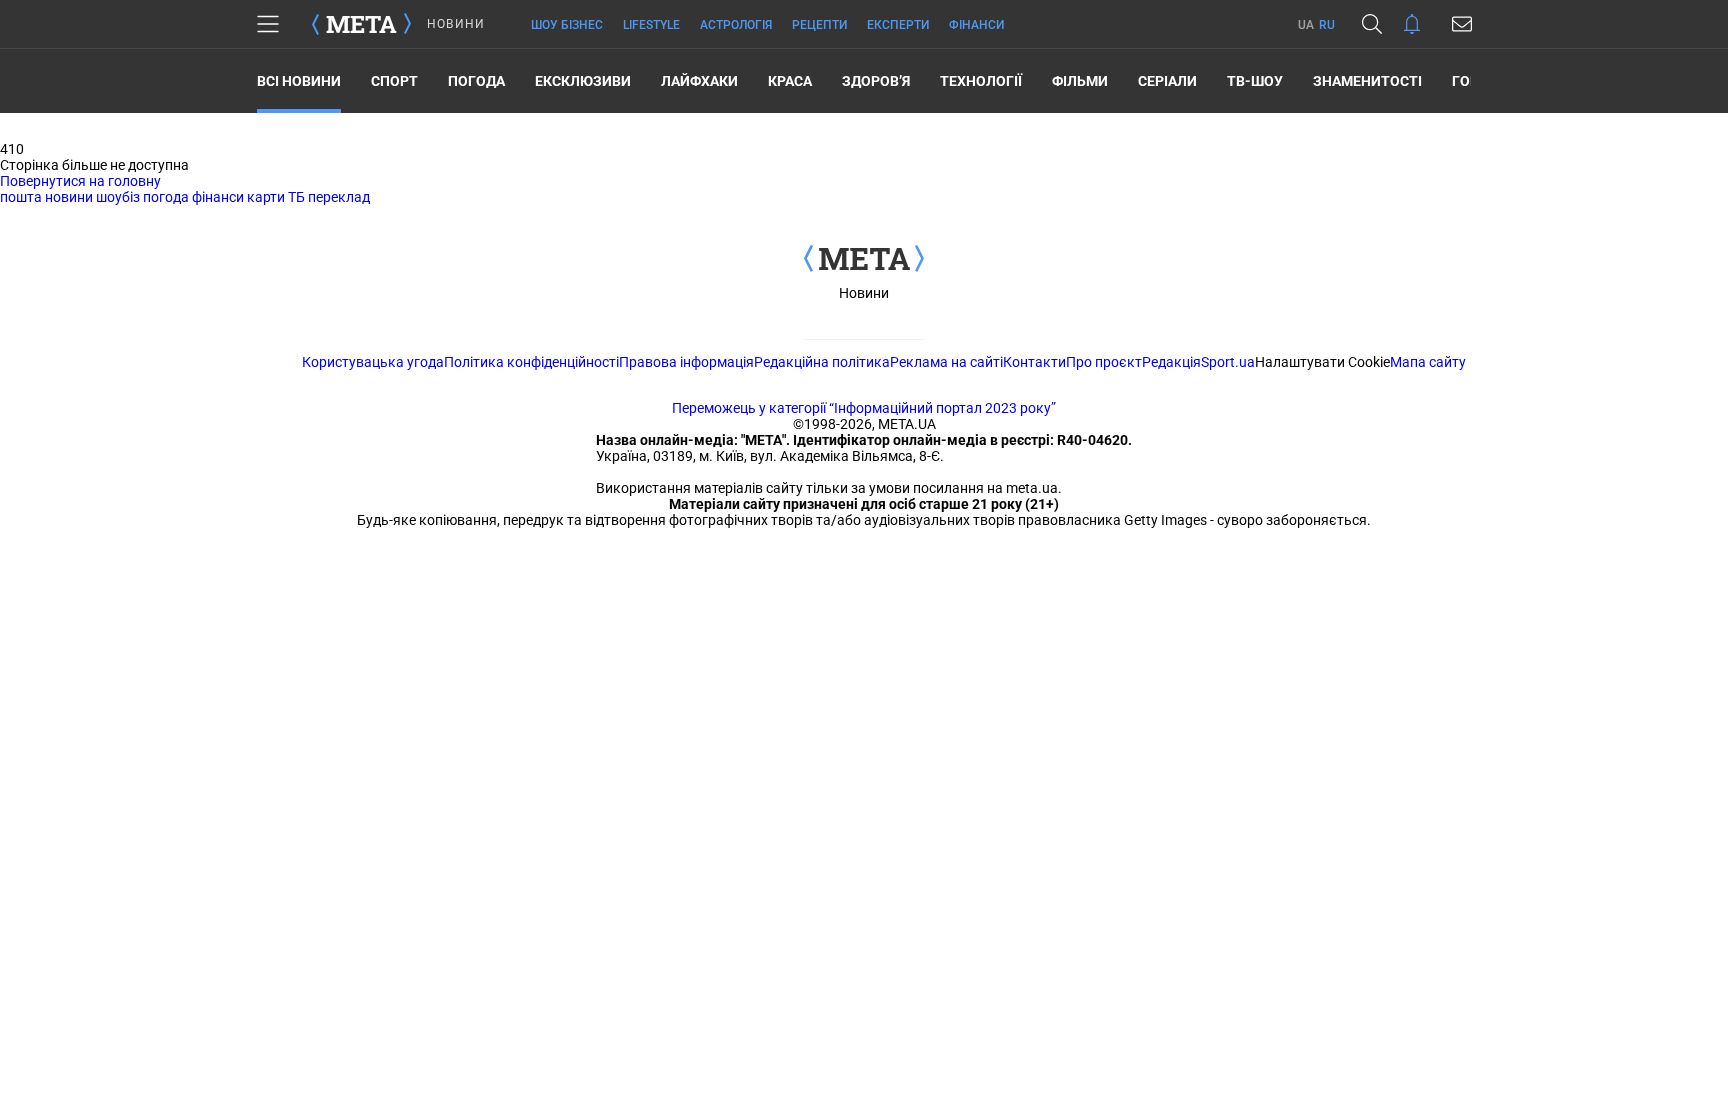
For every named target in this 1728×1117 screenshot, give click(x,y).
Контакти (1034, 362)
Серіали (1167, 81)
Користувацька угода (373, 362)
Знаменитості (1367, 81)
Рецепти (819, 25)
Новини (864, 293)
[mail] (1462, 24)
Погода (476, 81)
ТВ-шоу (1255, 81)
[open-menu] (268, 24)
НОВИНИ (456, 24)
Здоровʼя (876, 81)
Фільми (1080, 81)
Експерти (898, 25)
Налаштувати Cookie (1322, 362)
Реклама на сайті (946, 362)
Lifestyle (651, 25)
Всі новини (299, 81)
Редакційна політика (822, 362)
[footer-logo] (864, 260)
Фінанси (976, 25)
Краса (790, 81)
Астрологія (736, 25)
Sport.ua (1228, 362)
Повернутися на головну (80, 181)
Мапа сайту (1428, 362)
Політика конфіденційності (531, 362)
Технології (981, 81)
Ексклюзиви (583, 81)
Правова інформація (686, 362)
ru (1327, 25)
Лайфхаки (699, 81)
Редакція (1171, 362)
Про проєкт (1104, 362)
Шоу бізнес (567, 25)
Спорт (394, 81)
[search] (1372, 24)
